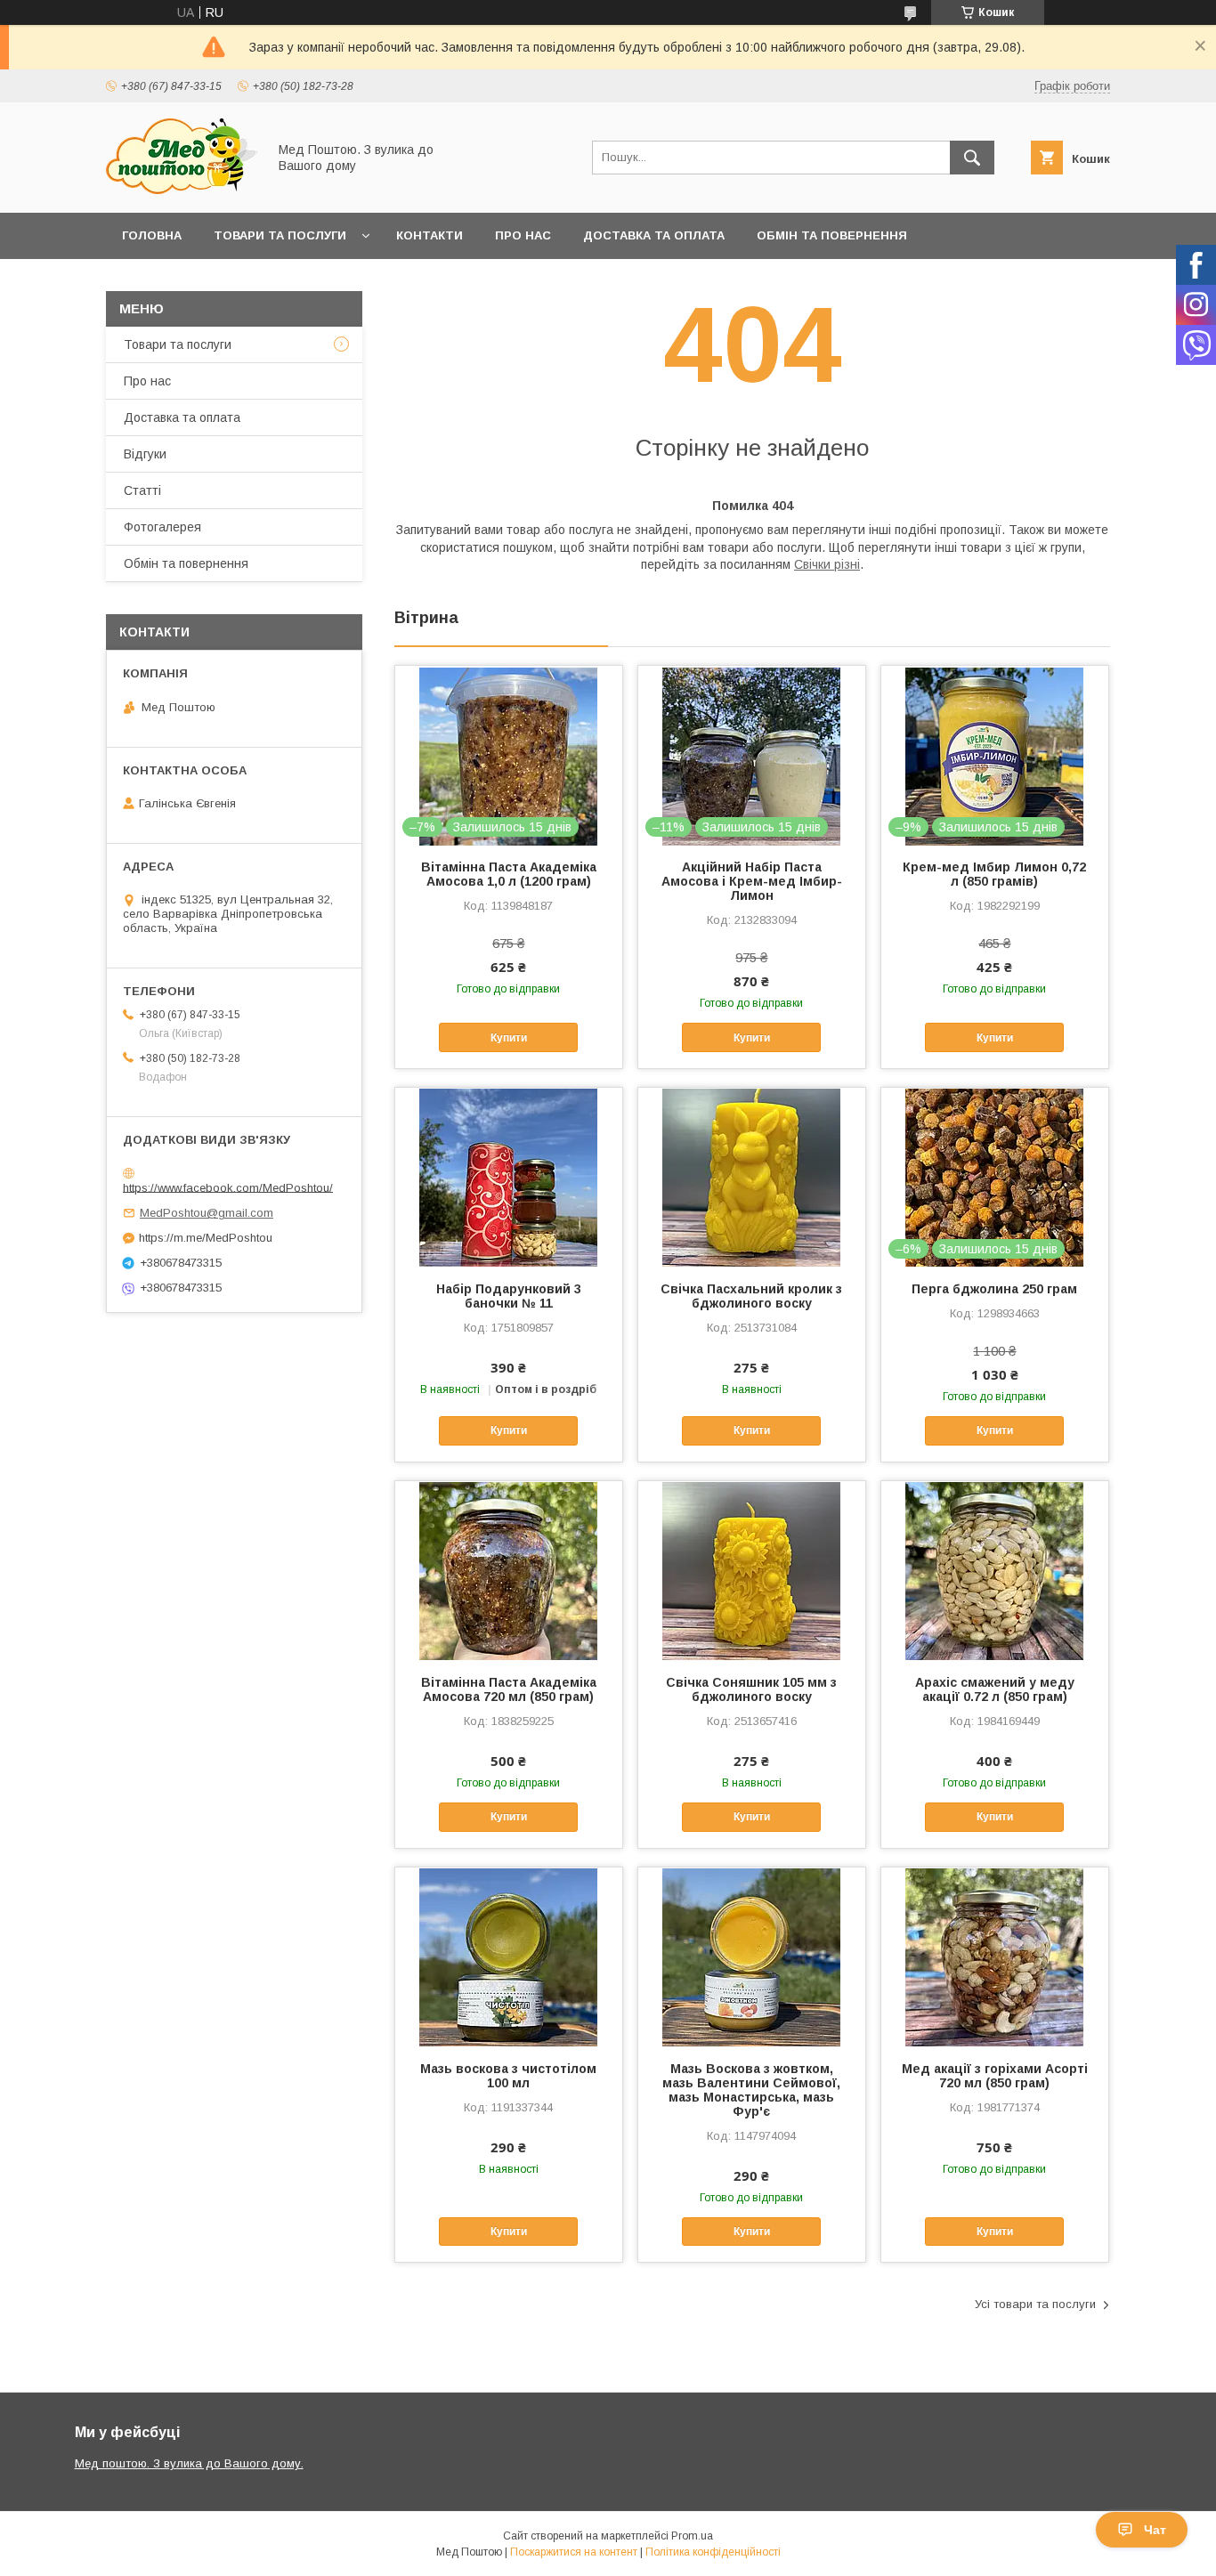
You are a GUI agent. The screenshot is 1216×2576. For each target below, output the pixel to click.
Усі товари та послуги (1035, 2304)
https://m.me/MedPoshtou (206, 1238)
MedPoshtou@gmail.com (207, 1213)
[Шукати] (972, 158)
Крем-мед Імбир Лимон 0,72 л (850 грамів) (994, 874)
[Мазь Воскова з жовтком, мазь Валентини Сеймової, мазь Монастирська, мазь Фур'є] (752, 1956)
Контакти (430, 235)
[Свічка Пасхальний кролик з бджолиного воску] (752, 1177)
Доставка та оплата (182, 417)
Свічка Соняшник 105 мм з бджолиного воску (751, 1689)
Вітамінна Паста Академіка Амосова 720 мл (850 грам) (509, 1689)
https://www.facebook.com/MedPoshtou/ (228, 1187)
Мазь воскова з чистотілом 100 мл (508, 2076)
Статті (142, 490)
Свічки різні (827, 564)
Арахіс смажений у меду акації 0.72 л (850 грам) (995, 1689)
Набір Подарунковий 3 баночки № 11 (509, 1296)
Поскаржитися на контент (574, 2552)
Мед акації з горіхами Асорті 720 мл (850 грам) (995, 2076)
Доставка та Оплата (654, 235)
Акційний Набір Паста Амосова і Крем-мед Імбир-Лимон (752, 881)
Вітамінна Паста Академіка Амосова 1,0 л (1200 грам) (509, 874)
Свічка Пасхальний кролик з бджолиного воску (751, 1296)
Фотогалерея (162, 527)
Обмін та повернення (832, 235)
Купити (509, 1038)
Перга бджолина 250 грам (994, 1289)
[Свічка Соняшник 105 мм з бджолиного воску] (752, 1570)
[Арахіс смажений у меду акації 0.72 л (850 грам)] (995, 1570)
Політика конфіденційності (713, 2552)
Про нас (523, 235)
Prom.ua (692, 2536)
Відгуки (145, 454)
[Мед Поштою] (182, 190)
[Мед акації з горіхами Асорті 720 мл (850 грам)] (995, 1956)
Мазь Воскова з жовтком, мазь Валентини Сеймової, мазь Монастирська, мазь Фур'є (751, 2090)
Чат (1155, 2530)
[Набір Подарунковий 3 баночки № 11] (509, 1177)
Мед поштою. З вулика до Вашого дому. (189, 2463)
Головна (152, 235)
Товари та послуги (280, 235)
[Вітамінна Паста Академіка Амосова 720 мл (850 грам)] (509, 1570)
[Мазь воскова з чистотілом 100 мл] (509, 1956)
